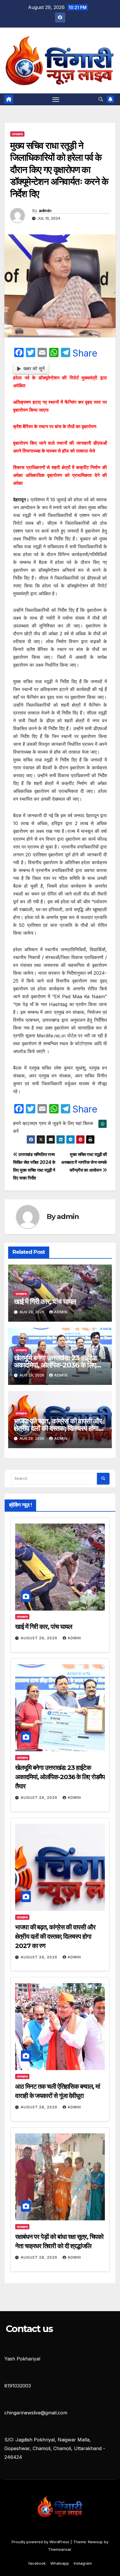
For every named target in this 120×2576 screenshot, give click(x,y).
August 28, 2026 (40, 2107)
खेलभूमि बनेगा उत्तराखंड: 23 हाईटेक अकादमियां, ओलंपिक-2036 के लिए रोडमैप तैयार (56, 1365)
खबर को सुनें (34, 368)
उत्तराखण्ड (17, 134)
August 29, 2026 (40, 1638)
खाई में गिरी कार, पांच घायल (45, 1301)
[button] (101, 99)
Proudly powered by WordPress (41, 2542)
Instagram (83, 2563)
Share (85, 353)
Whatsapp (60, 2563)
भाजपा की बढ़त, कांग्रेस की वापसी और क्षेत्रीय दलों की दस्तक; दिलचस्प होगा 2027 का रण (58, 1428)
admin (45, 211)
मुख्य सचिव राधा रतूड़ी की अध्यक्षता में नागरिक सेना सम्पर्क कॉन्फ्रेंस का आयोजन (84, 1162)
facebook (37, 2563)
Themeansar (60, 2549)
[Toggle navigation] (56, 100)
